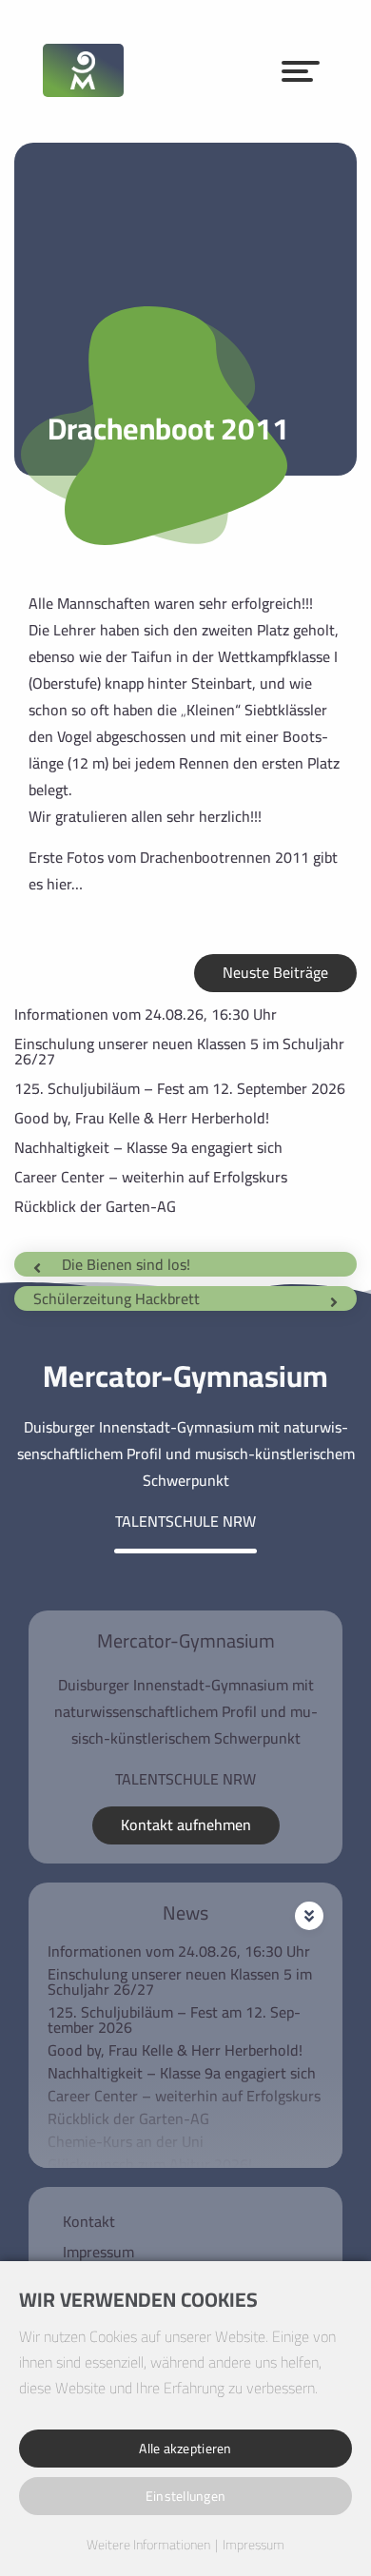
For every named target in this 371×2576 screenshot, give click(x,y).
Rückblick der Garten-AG (95, 1206)
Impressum (98, 2252)
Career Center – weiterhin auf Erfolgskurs (151, 1177)
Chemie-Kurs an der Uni (126, 2141)
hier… (65, 884)
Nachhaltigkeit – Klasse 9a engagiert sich (148, 1147)
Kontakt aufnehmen (186, 1825)
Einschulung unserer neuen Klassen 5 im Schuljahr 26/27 (179, 1051)
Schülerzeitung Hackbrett (117, 1298)
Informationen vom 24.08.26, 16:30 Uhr (146, 1014)
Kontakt (89, 2221)
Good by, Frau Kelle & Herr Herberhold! (142, 1118)
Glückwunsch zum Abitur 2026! (150, 2164)
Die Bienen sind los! (126, 1264)
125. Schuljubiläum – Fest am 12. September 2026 (180, 1088)
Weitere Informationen (148, 2546)
